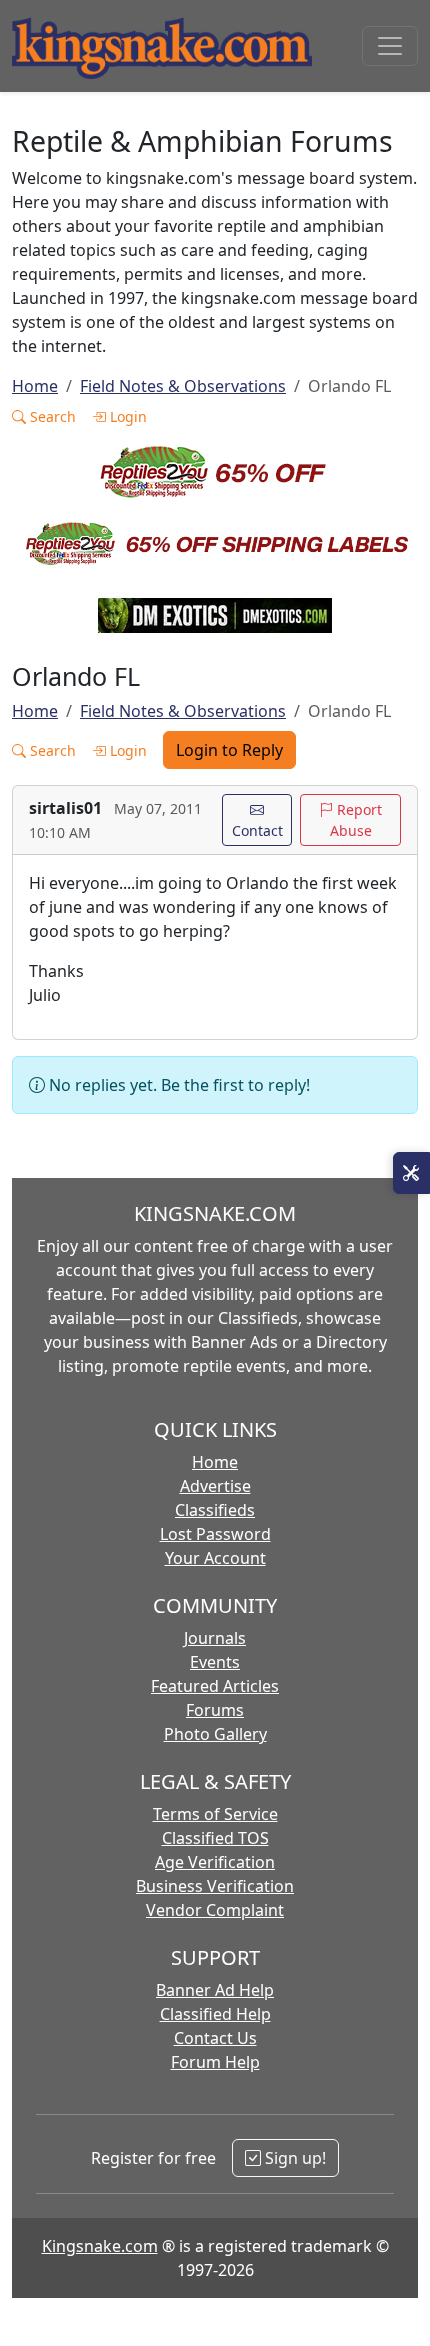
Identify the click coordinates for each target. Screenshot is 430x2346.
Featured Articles (215, 1686)
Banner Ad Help (215, 1990)
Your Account (215, 1558)
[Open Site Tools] (411, 1173)
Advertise (215, 1486)
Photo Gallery (215, 1734)
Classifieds (215, 1510)
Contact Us (215, 2038)
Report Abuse (356, 820)
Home (35, 386)
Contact (257, 830)
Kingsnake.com (100, 2246)
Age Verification (215, 1862)
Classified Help (215, 2014)
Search (51, 416)
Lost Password (215, 1534)
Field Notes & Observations (183, 386)
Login (126, 416)
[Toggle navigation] (390, 46)
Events (215, 1662)
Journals (215, 1638)
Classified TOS (215, 1838)
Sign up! (293, 2158)
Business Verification (215, 1886)
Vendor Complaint (215, 1910)
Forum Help (215, 2062)
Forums (215, 1710)
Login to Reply (229, 750)
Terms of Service (215, 1814)
